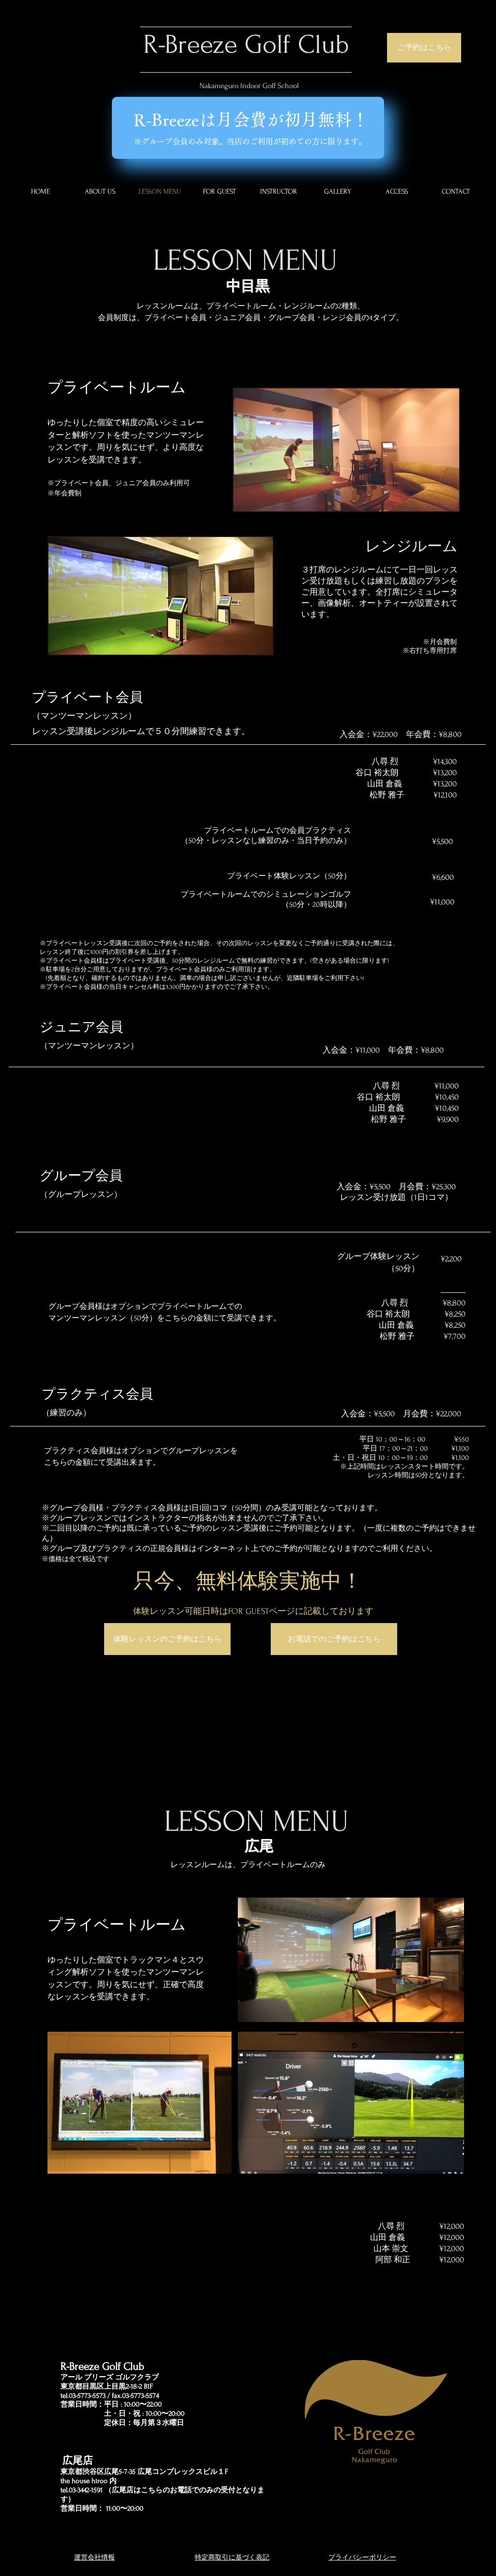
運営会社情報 (94, 2557)
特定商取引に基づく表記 (232, 2557)
